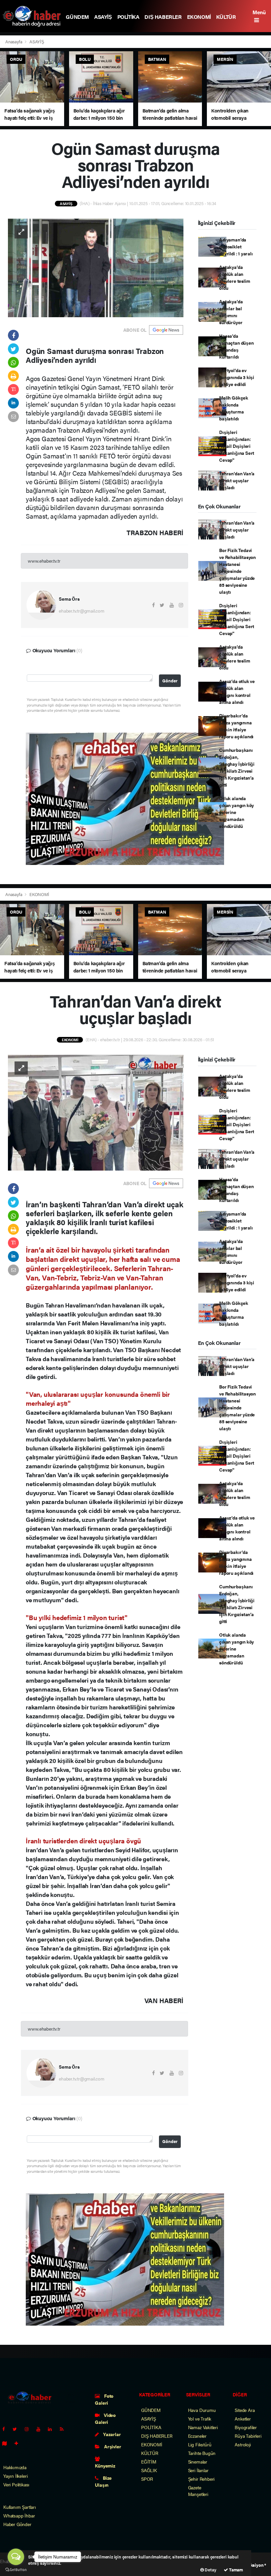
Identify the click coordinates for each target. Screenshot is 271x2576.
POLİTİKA (128, 17)
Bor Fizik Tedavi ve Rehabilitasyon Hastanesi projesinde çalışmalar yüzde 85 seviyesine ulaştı (237, 571)
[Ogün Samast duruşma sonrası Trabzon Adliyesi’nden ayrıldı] (96, 267)
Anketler (243, 2419)
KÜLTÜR (226, 17)
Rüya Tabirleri (248, 2436)
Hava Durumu (202, 2410)
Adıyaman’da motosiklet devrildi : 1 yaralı (236, 246)
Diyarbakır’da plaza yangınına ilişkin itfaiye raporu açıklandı (236, 726)
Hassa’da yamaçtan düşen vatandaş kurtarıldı (236, 346)
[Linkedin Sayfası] (53, 2429)
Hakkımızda (15, 2467)
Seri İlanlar (198, 2470)
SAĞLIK (149, 2470)
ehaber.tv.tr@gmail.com (82, 611)
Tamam (235, 2570)
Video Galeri (105, 2418)
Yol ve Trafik (200, 2419)
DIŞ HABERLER (163, 17)
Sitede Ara (245, 2410)
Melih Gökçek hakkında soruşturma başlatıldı (234, 408)
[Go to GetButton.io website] (16, 2569)
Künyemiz (105, 2466)
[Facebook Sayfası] (6, 2429)
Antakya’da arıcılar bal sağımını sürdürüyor (231, 312)
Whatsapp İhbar (19, 2515)
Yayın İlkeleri (15, 2476)
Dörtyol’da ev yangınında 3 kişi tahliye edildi (237, 377)
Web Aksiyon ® (252, 2565)
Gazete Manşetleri (198, 2491)
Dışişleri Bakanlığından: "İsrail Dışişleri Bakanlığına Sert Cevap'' (237, 446)
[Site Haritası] (7, 2443)
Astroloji (243, 2444)
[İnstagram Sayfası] (29, 2429)
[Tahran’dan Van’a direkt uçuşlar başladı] (96, 1112)
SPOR (147, 2479)
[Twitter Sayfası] (17, 2429)
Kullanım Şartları (20, 2507)
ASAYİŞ (103, 17)
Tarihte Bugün (202, 2453)
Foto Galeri (104, 2399)
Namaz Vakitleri (203, 2427)
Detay (210, 2570)
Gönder (170, 681)
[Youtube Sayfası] (41, 2429)
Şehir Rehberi (201, 2479)
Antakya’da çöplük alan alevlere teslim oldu (234, 277)
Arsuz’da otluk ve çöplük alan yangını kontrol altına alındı (237, 691)
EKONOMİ (199, 17)
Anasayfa (14, 42)
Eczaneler (197, 2436)
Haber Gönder (17, 2524)
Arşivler (112, 2446)
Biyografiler (246, 2427)
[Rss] (64, 2429)
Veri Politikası (16, 2484)
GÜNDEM (77, 17)
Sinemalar (198, 2462)
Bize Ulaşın (103, 2481)
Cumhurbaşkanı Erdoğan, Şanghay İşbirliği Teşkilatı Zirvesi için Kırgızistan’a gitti (237, 767)
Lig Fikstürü (200, 2444)
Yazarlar (111, 2434)
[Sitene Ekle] (19, 2443)
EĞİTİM (149, 2462)
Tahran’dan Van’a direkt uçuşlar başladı (237, 480)
